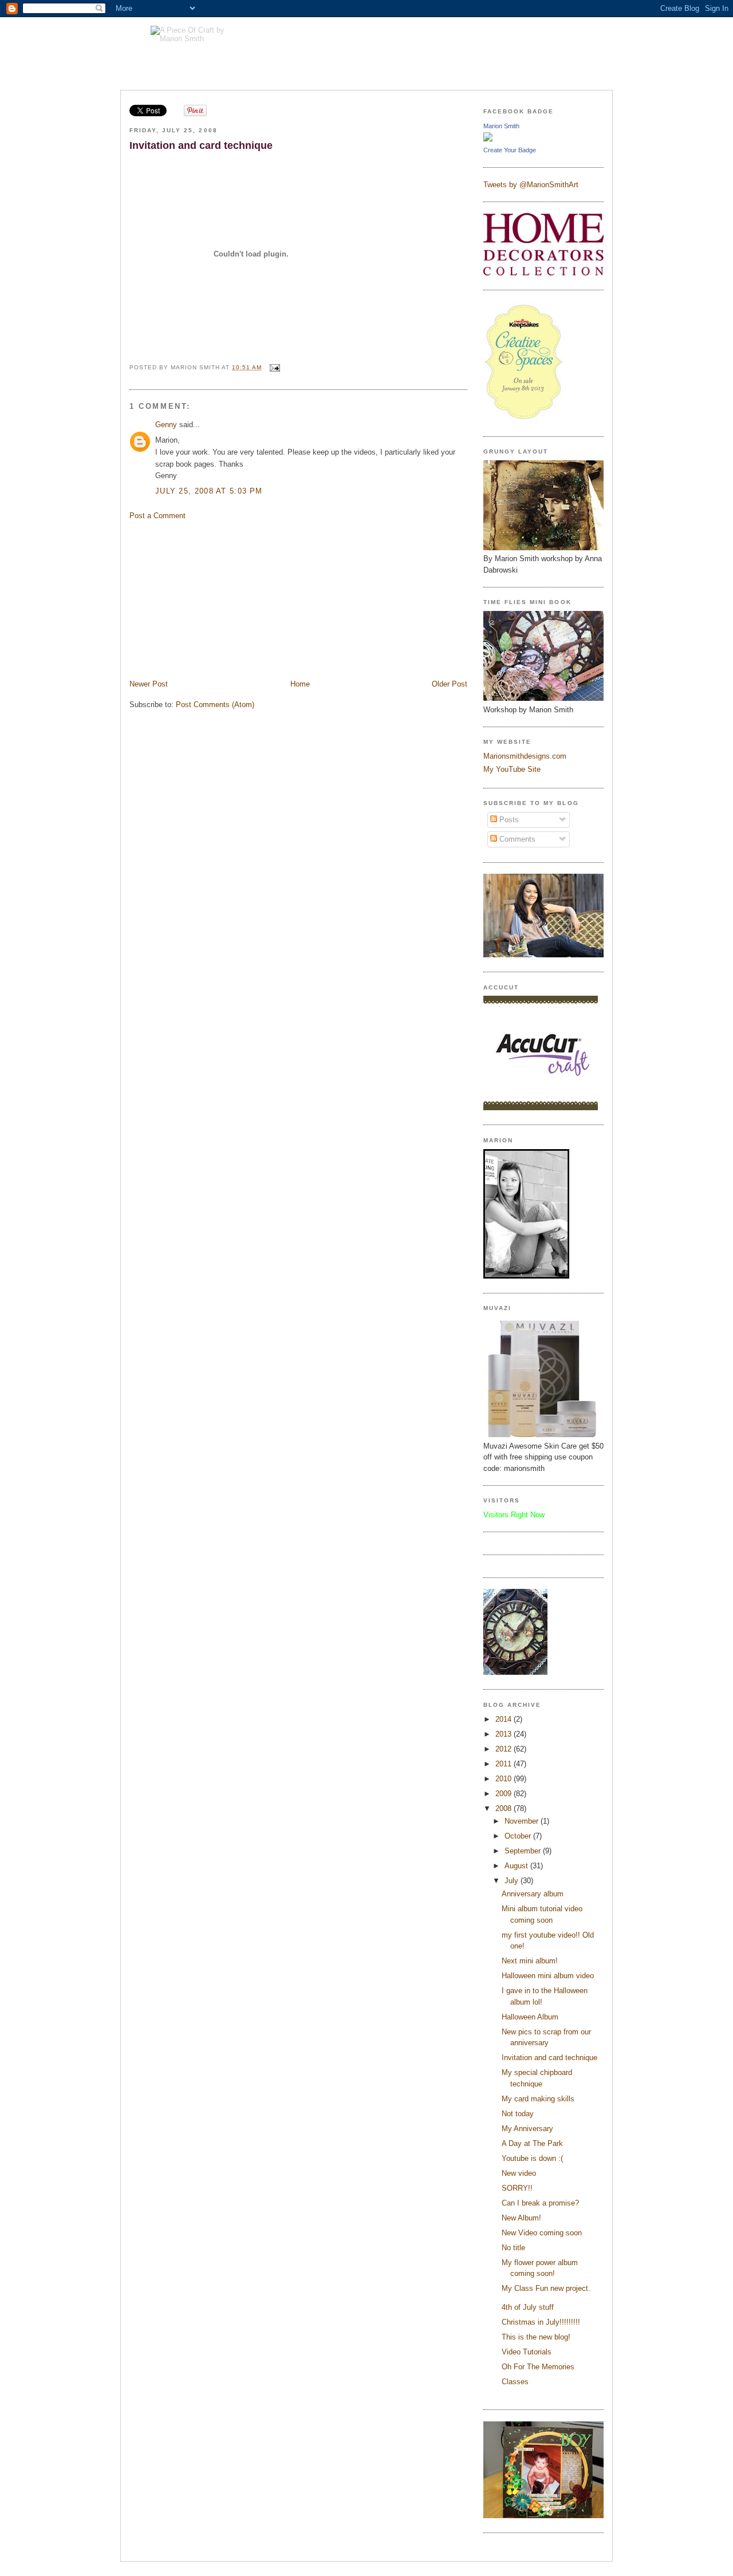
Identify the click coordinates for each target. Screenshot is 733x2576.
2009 (505, 1794)
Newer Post (149, 684)
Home (300, 684)
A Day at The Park (532, 2143)
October (519, 1836)
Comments (516, 839)
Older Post (450, 684)
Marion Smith (501, 126)
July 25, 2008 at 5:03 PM (209, 491)
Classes (515, 2382)
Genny (166, 425)
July (513, 1881)
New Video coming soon (542, 2233)
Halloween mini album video (548, 1976)
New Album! (521, 2218)
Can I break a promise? (540, 2203)
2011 (505, 1764)
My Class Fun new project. (546, 2288)
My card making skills (538, 2099)
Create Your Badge (510, 150)
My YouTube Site (512, 769)
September (524, 1851)
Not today (518, 2114)
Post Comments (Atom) (215, 705)
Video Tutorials (527, 2352)
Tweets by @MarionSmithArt (531, 185)
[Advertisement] (215, 599)
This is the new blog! (536, 2337)
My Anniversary (527, 2129)
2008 (505, 1808)
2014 (505, 1719)
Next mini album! (530, 1961)
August (517, 1866)
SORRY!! (517, 2188)
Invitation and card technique (201, 145)
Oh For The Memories (538, 2367)
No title (513, 2248)
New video (519, 2173)
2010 (505, 1779)
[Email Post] (273, 367)
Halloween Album (530, 2017)
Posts (508, 820)
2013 (505, 1734)
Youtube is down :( (532, 2158)
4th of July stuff (528, 2307)
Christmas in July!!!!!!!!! (541, 2322)
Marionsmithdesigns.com (525, 756)
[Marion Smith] (488, 139)
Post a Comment (157, 516)
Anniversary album (533, 1894)
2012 (505, 1749)
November (523, 1821)
